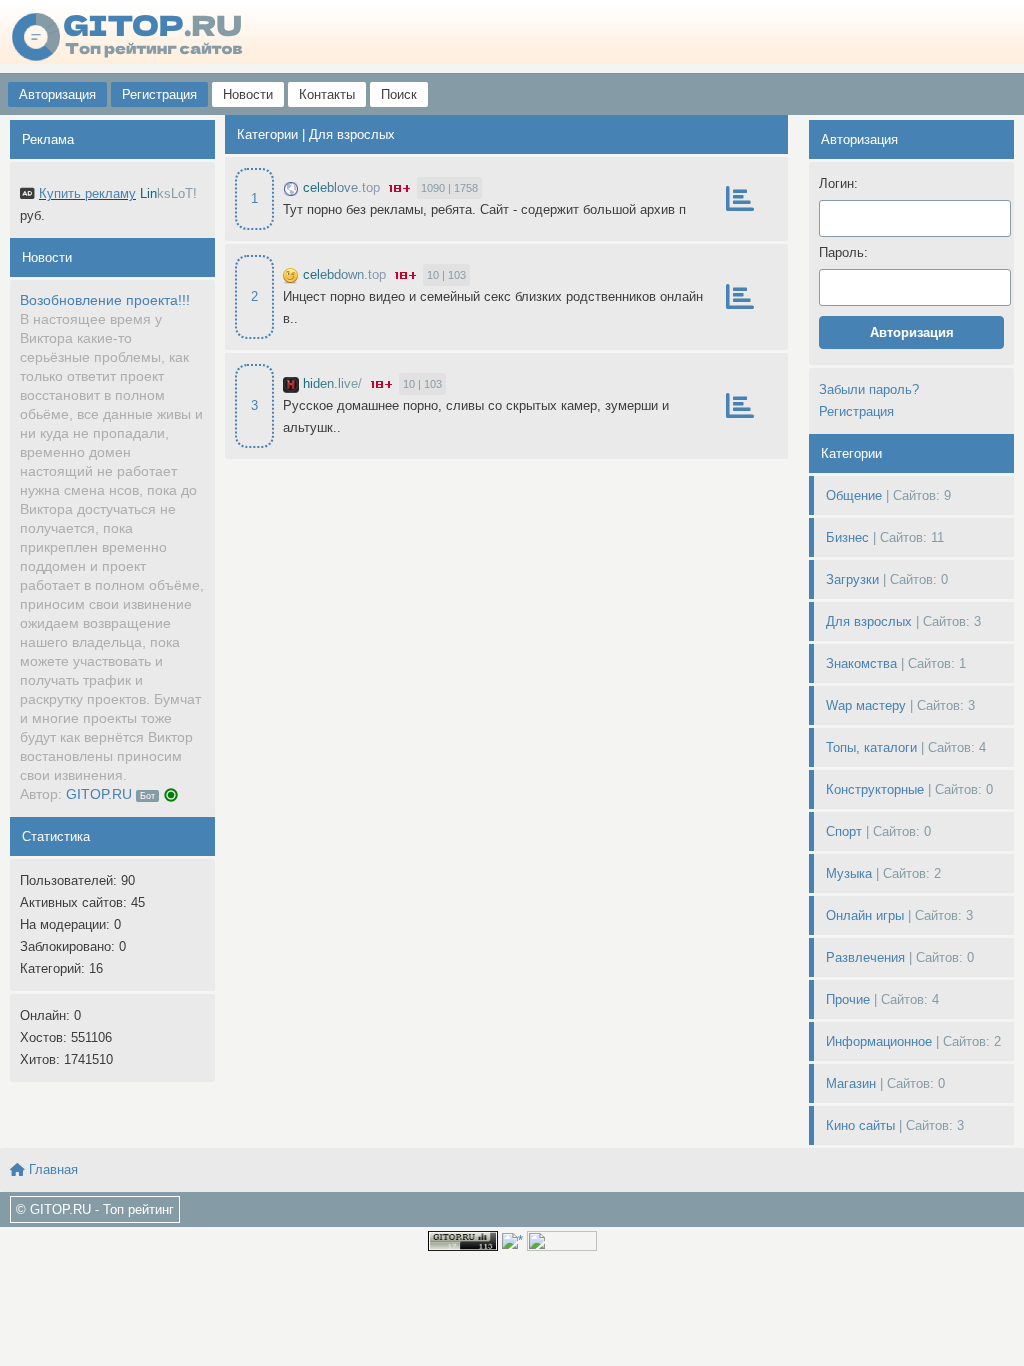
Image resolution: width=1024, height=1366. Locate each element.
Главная (51, 1169)
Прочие (848, 999)
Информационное (879, 1041)
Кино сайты (860, 1125)
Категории (267, 134)
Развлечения (865, 957)
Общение (854, 495)
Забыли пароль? (869, 389)
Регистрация (159, 94)
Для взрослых (869, 621)
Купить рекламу (87, 193)
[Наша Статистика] (463, 1239)
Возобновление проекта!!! (105, 300)
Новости (248, 94)
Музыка (849, 873)
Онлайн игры (865, 915)
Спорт (844, 831)
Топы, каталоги (871, 747)
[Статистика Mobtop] (512, 1239)
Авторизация (57, 94)
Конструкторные (875, 789)
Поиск (399, 94)
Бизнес (847, 537)
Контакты (327, 94)
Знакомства (861, 663)
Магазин (851, 1083)
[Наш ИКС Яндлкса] (562, 1239)
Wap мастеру (866, 705)
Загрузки (852, 579)
